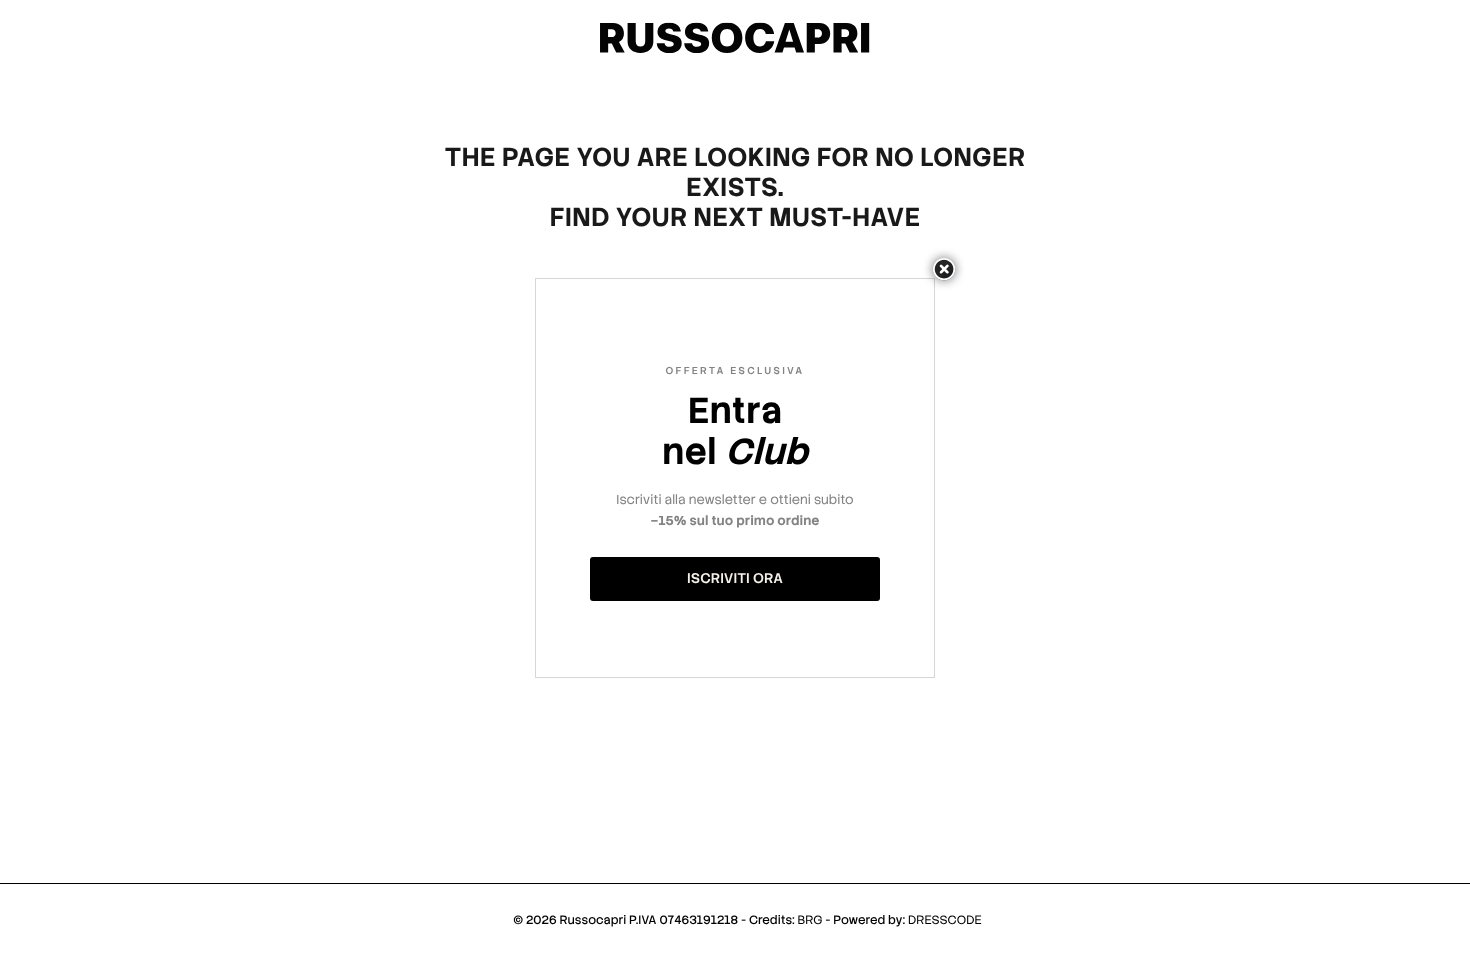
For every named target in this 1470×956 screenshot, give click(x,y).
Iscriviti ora (735, 579)
